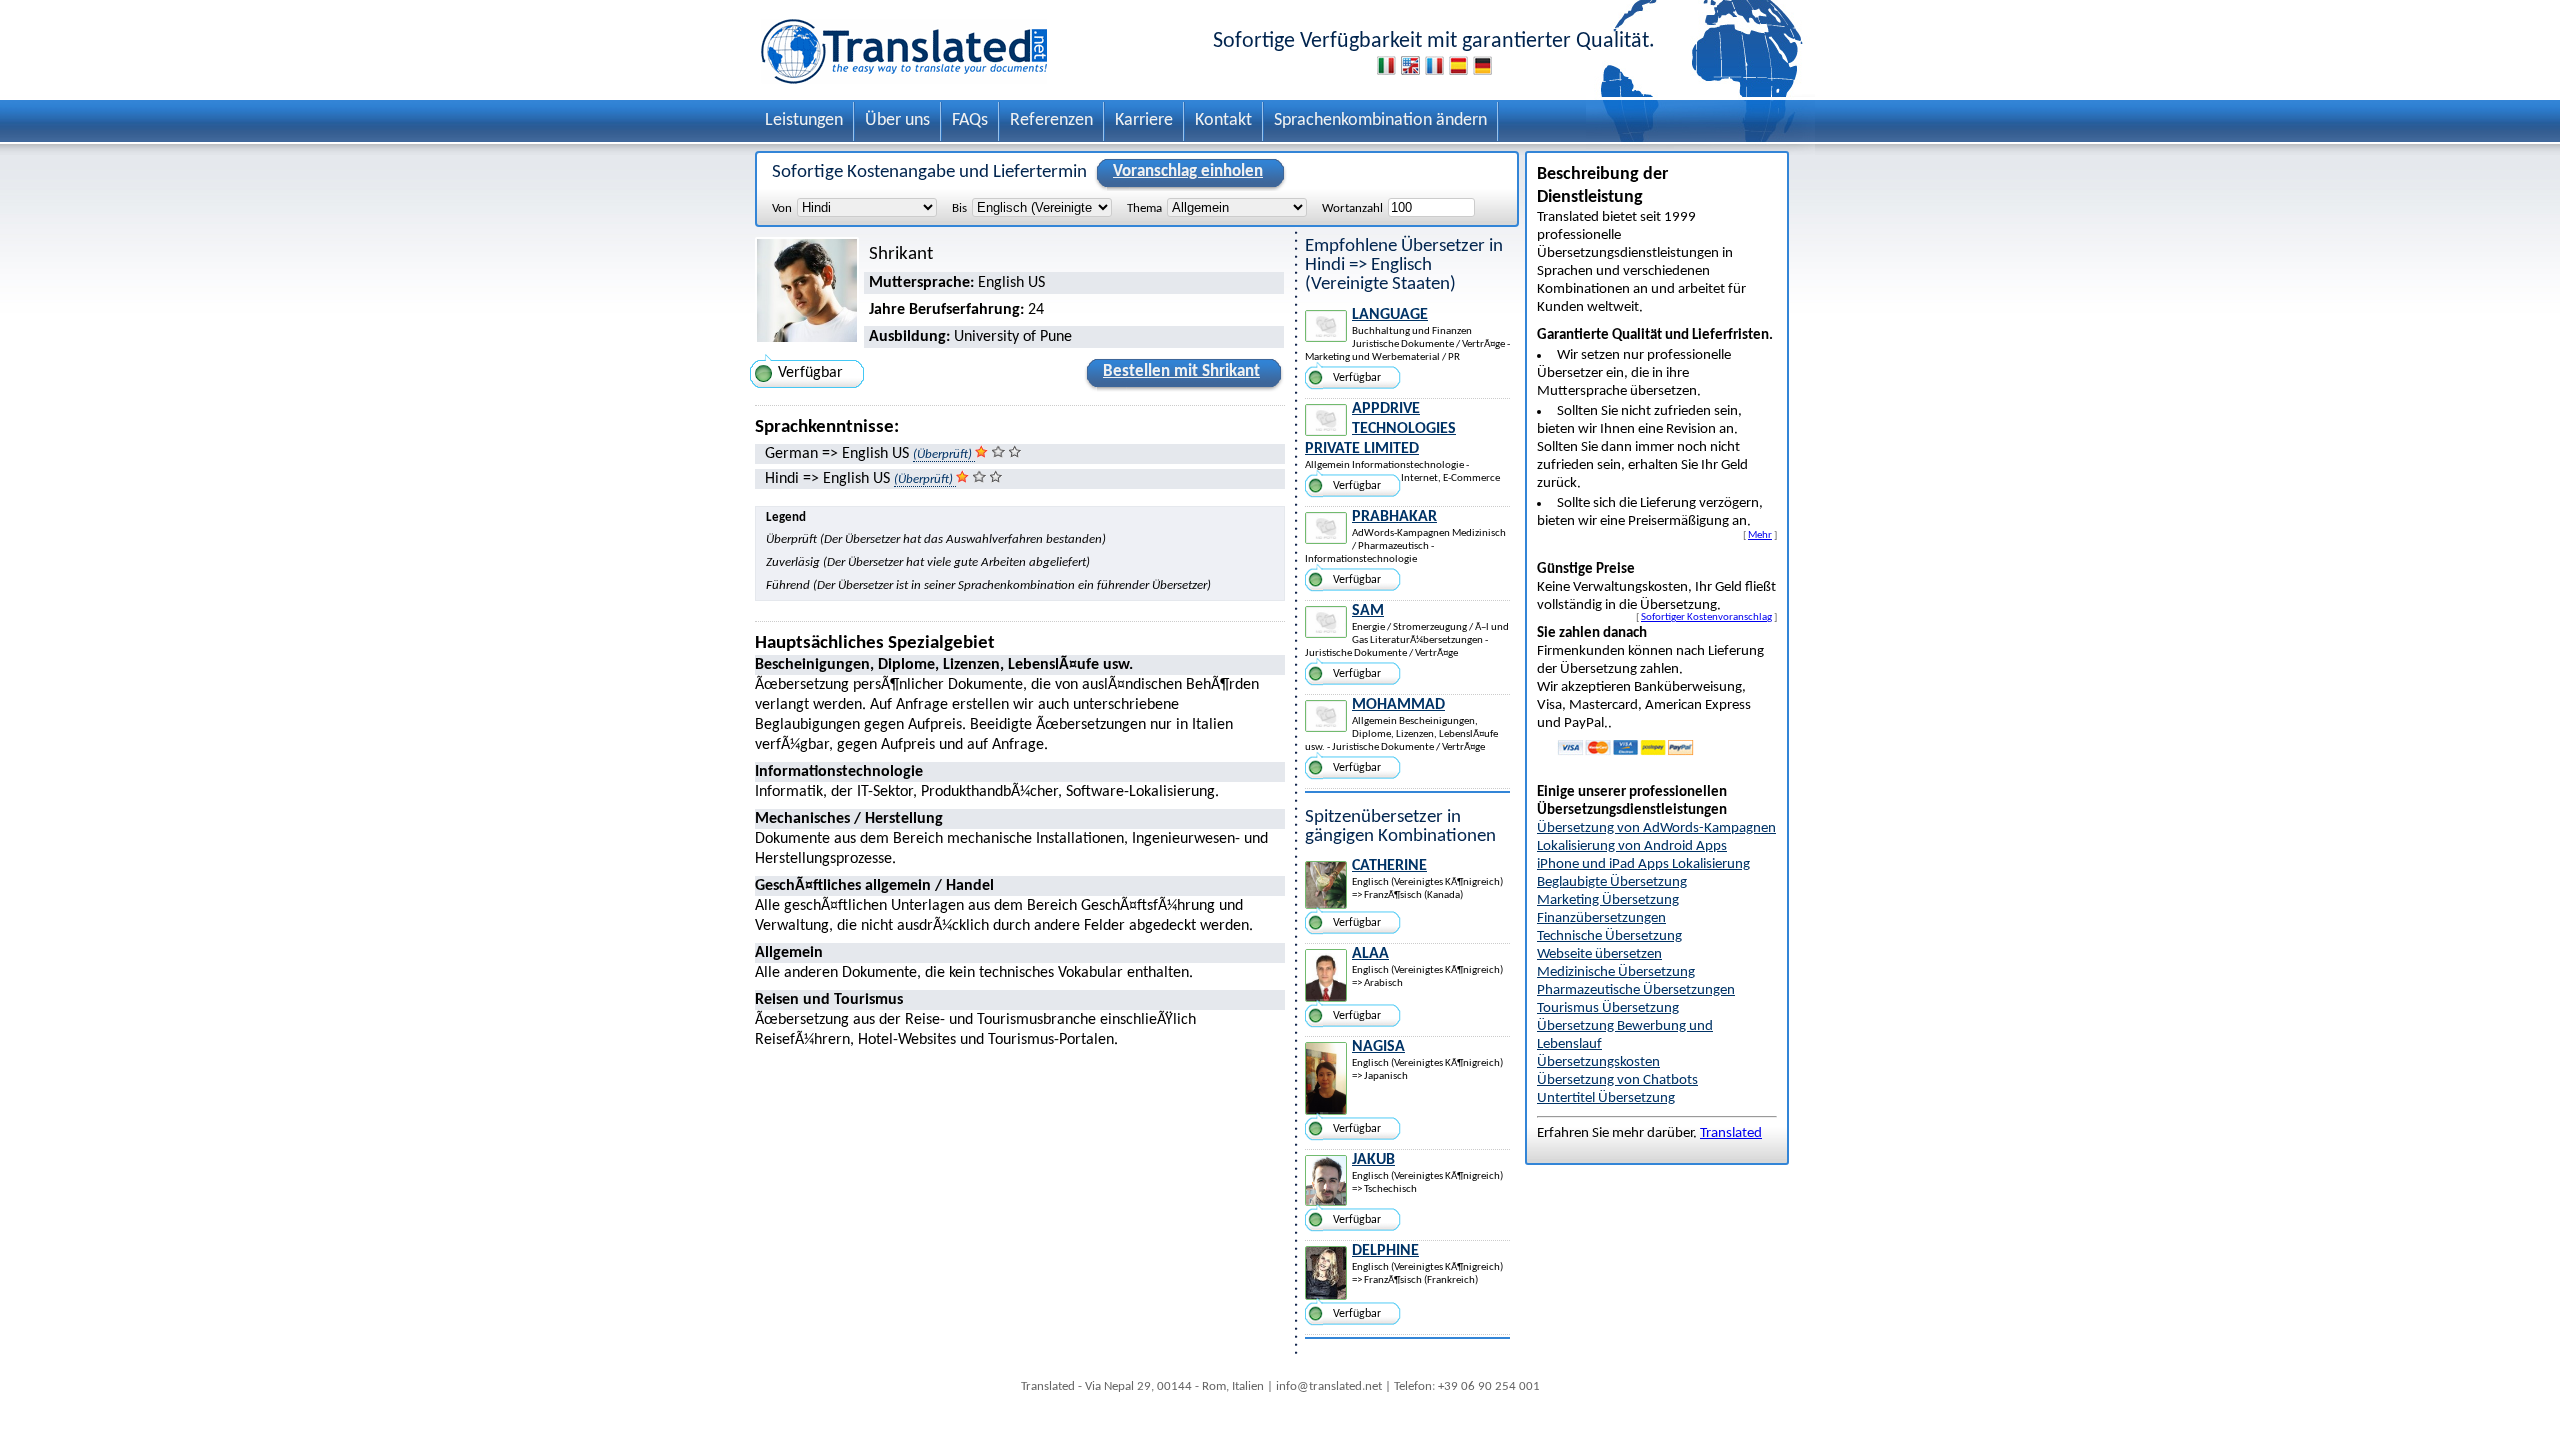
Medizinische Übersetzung (1616, 972)
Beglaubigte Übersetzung (1612, 882)
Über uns (897, 120)
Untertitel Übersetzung (1606, 1098)
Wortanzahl (1352, 208)
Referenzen (1051, 120)
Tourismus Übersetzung (1608, 1008)
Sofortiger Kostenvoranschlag (1706, 617)
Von (782, 208)
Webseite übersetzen (1599, 954)
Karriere (1144, 120)
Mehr (1760, 535)
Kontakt (1223, 120)
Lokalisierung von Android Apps (1632, 846)
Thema (1144, 208)
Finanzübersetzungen (1601, 918)
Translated (1731, 1133)
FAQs (970, 120)
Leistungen (804, 120)
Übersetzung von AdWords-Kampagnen (1656, 828)
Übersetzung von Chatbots (1617, 1080)
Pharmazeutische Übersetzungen (1636, 990)
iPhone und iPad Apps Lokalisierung (1643, 864)
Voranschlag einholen (1188, 171)
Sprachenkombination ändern (1380, 120)
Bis (959, 208)
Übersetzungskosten (1598, 1062)
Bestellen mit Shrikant (1181, 371)
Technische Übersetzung (1609, 936)
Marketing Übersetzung (1608, 900)
